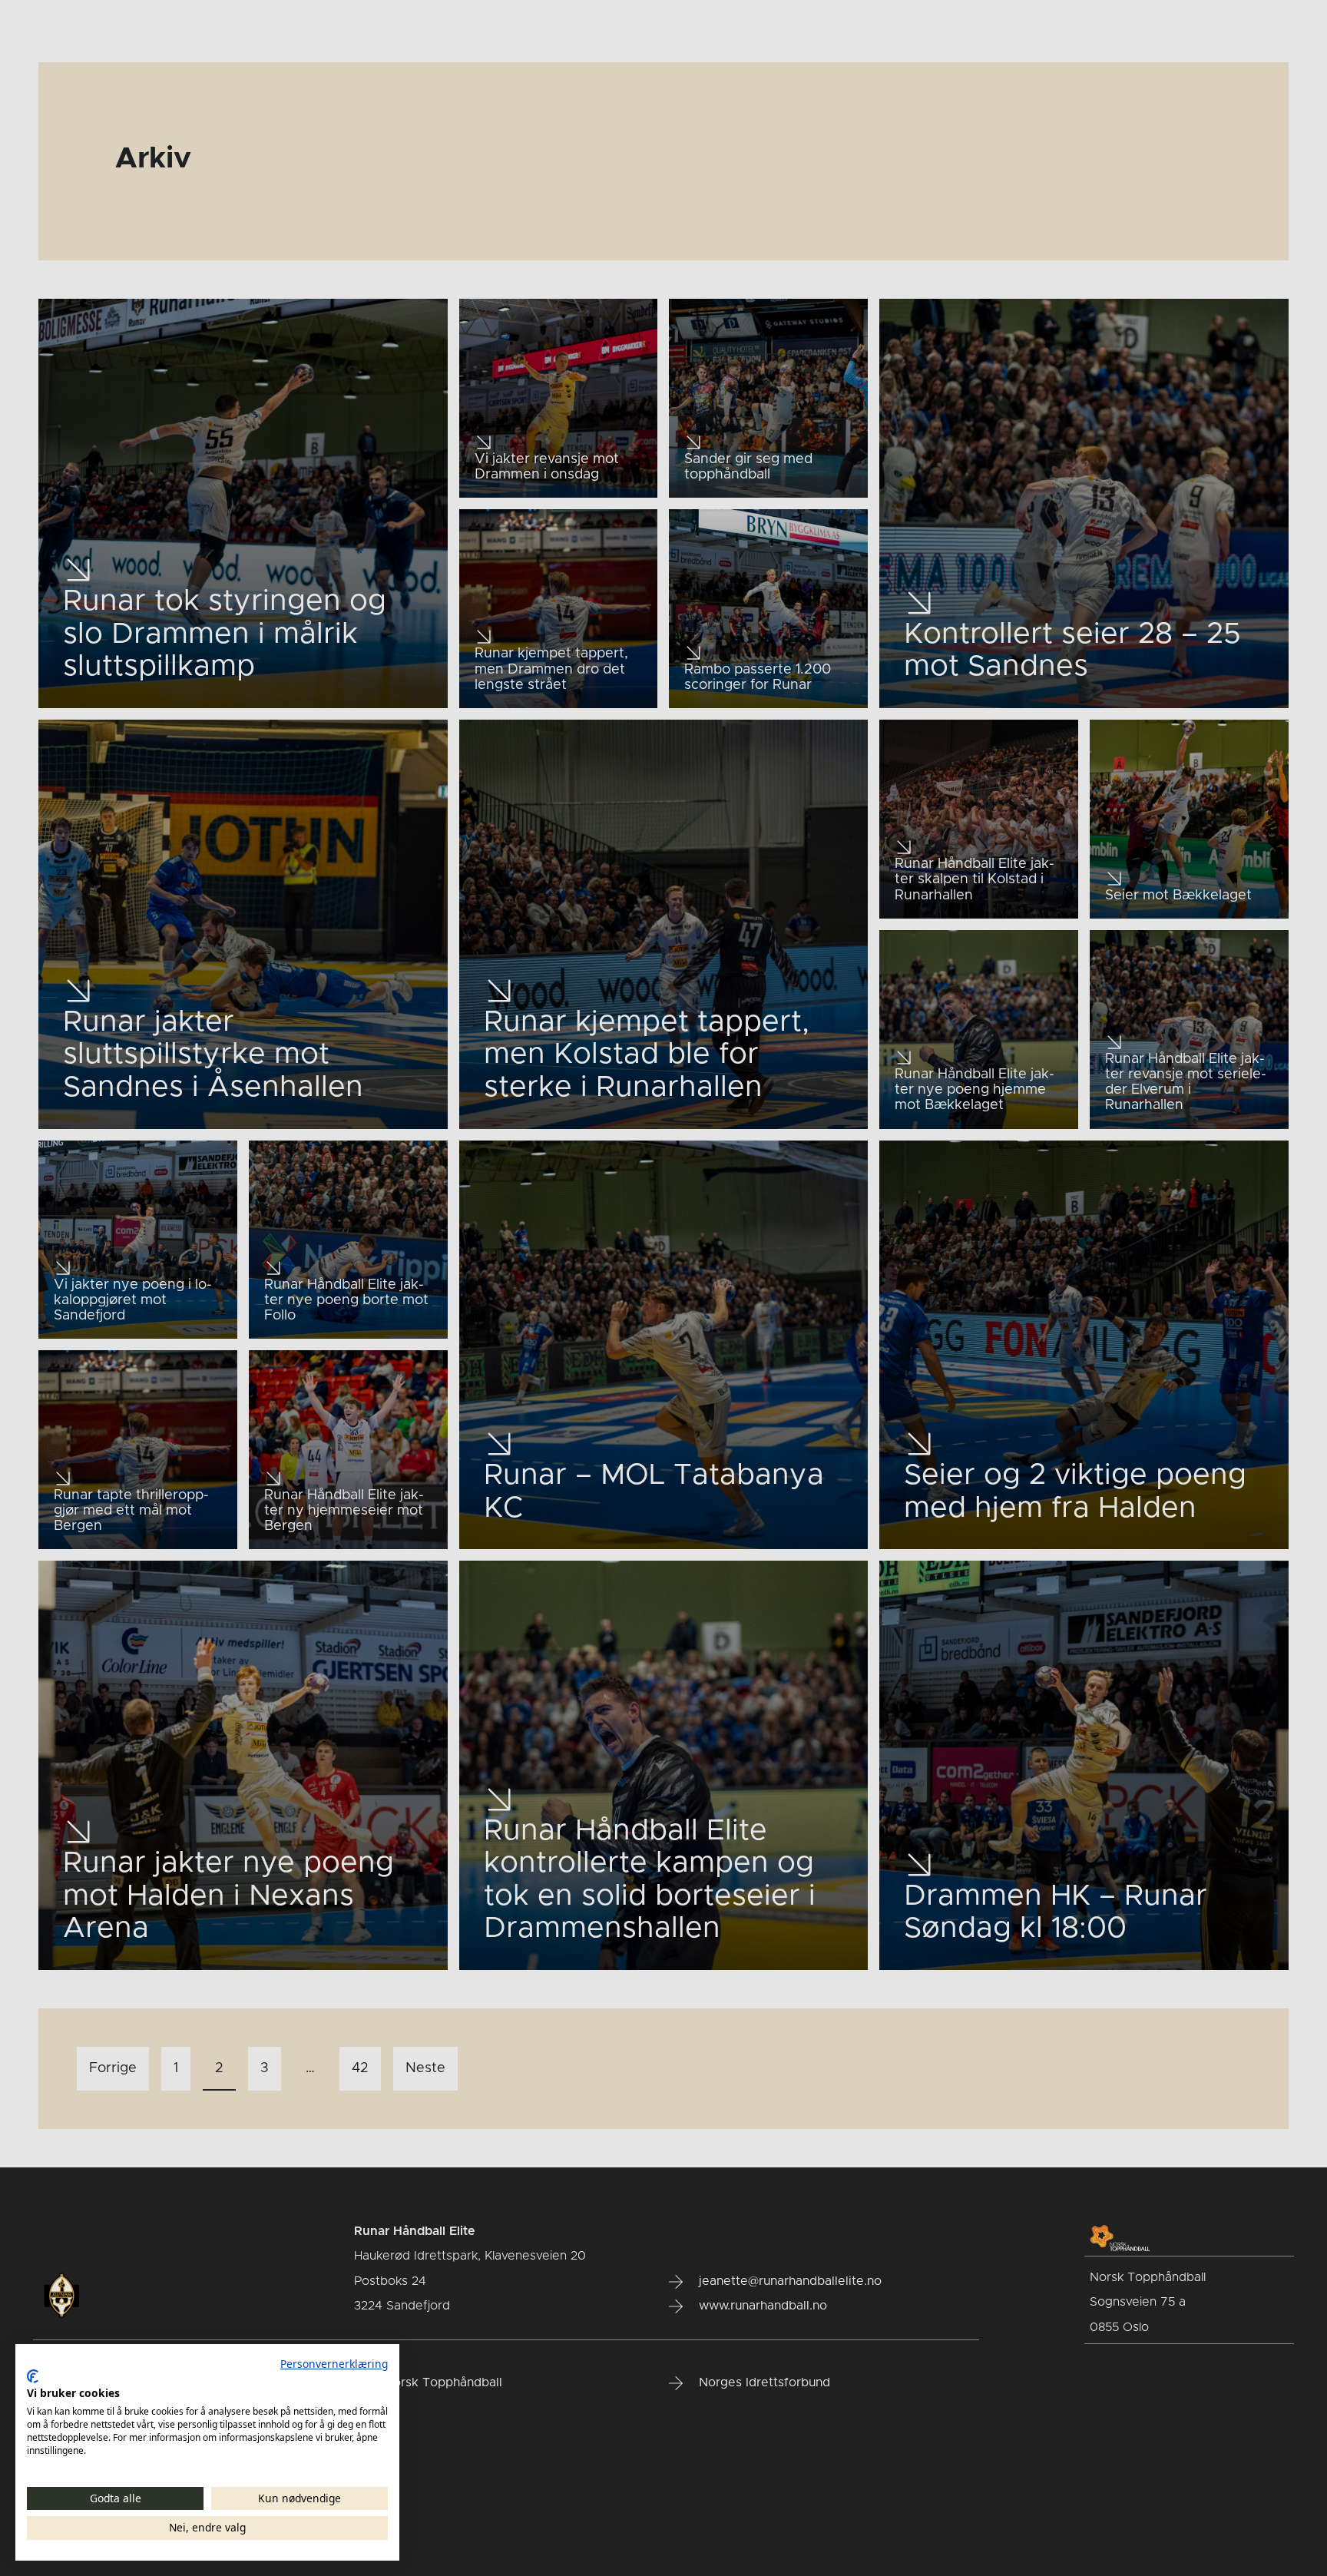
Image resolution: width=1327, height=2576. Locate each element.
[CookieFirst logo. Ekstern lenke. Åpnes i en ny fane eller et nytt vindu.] (33, 2376)
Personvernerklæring (334, 2364)
